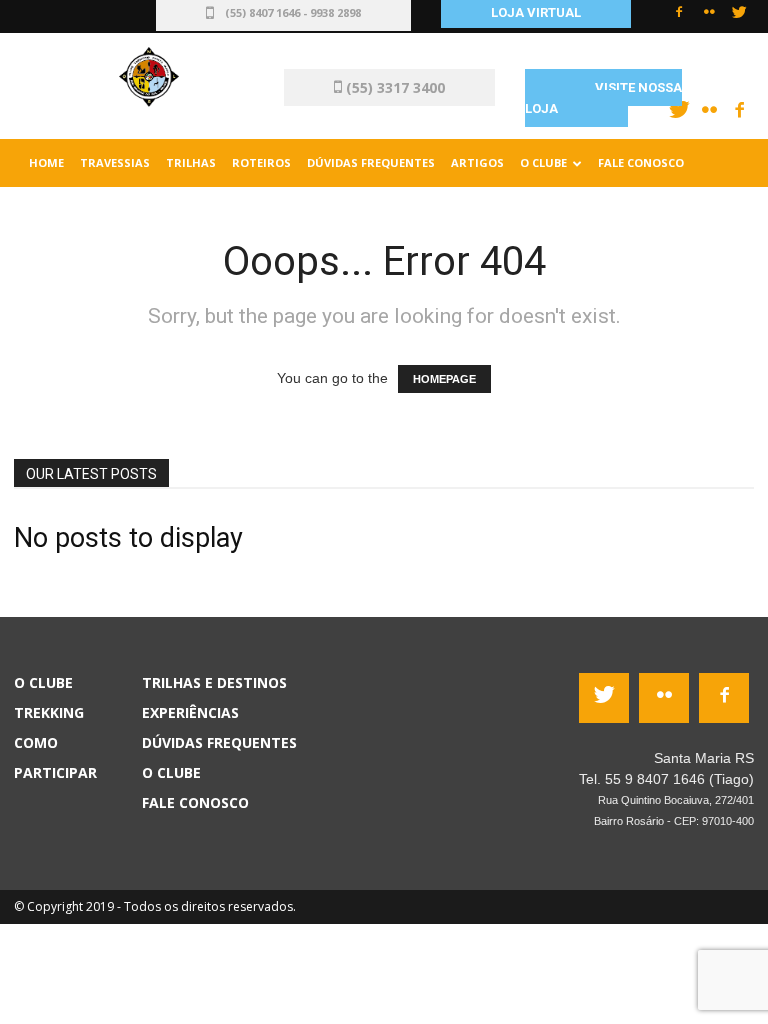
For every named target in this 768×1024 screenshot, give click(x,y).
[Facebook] (679, 18)
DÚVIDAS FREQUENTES (219, 742)
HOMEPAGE (444, 379)
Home (46, 162)
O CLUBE (171, 772)
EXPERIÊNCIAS (190, 712)
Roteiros (261, 162)
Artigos (477, 162)
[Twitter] (739, 18)
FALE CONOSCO (195, 802)
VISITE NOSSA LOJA (603, 98)
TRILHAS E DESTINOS (214, 682)
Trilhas (191, 162)
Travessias (115, 162)
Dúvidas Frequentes (371, 162)
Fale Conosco (641, 162)
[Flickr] (709, 18)
